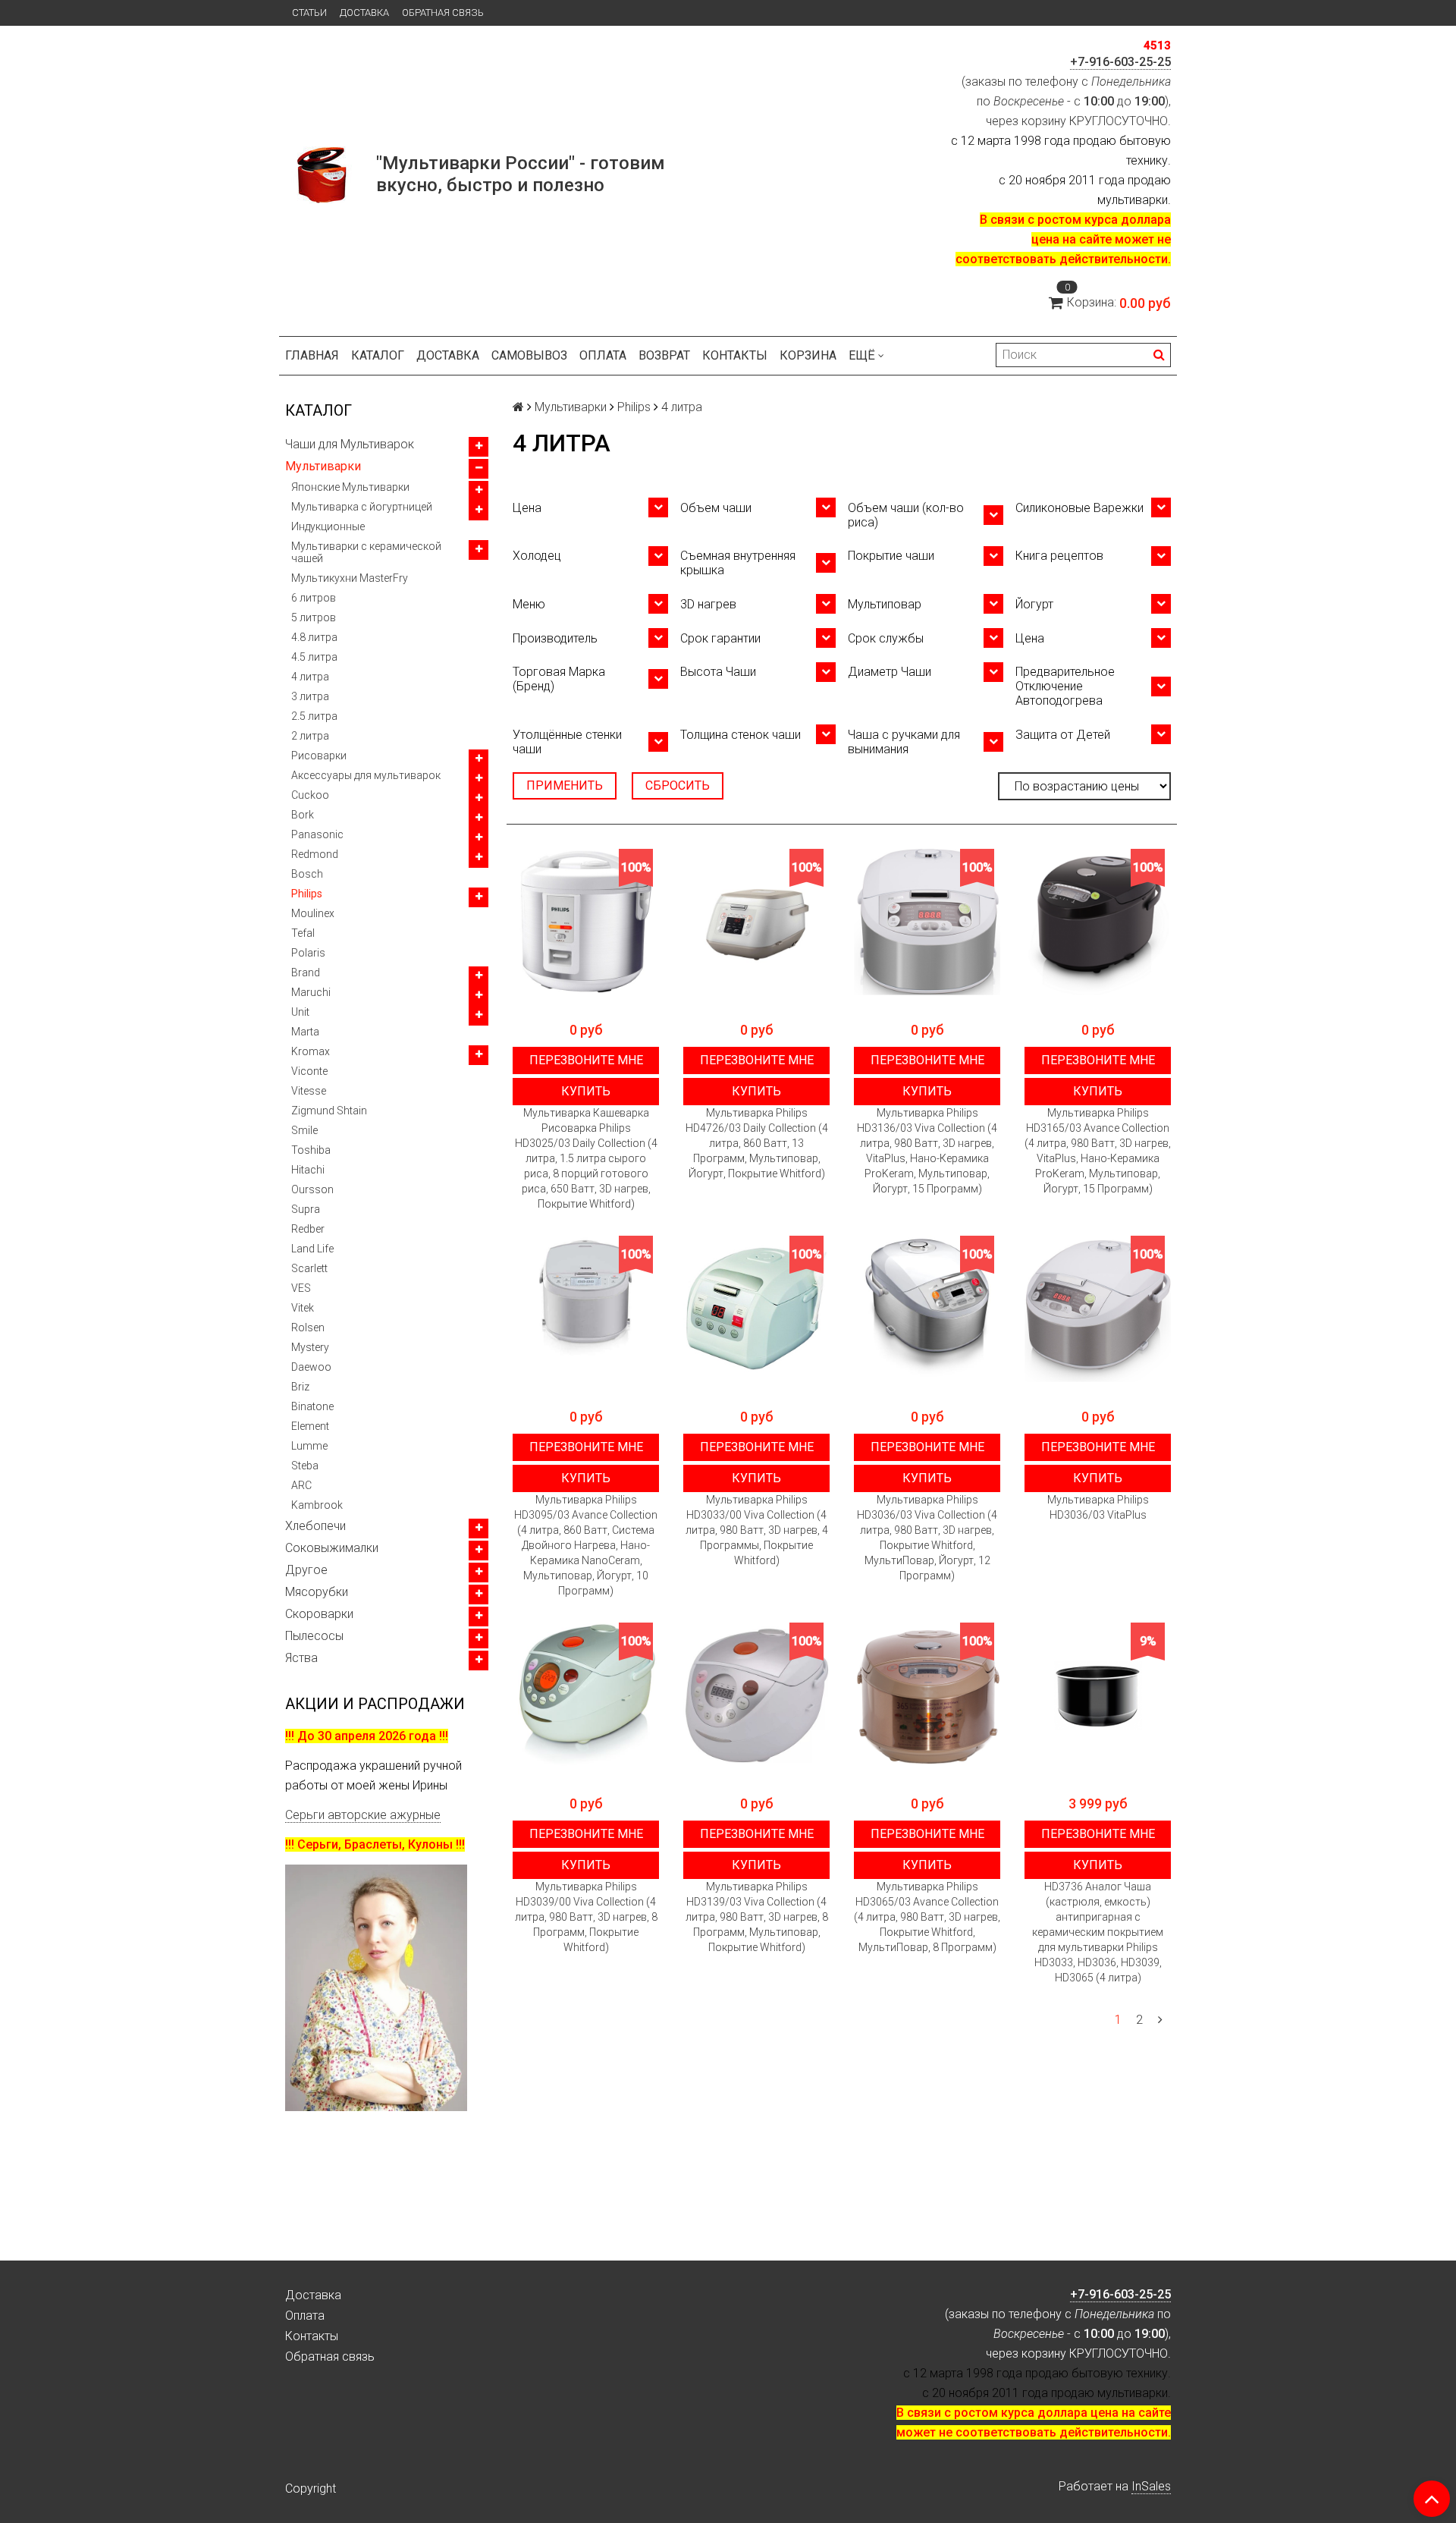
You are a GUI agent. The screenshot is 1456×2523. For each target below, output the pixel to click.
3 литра (310, 696)
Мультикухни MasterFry (350, 578)
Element (310, 1426)
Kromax (311, 1051)
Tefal (303, 933)
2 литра (310, 736)
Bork (303, 815)
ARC (301, 1485)
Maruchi (311, 992)
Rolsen (308, 1327)
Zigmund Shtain (329, 1111)
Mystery (310, 1347)
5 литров (314, 617)
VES (301, 1288)
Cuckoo (310, 795)
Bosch (307, 874)
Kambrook (317, 1505)
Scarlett (309, 1268)
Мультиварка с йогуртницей (362, 507)
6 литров (314, 598)
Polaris (308, 953)
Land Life (312, 1249)
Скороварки (319, 1614)
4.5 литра (314, 657)
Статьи (309, 13)
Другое (306, 1570)
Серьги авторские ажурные (363, 1815)
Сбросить (678, 785)
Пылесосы (314, 1636)
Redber (308, 1229)
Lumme (309, 1446)
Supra (306, 1209)
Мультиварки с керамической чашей (366, 552)
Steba (305, 1466)
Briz (300, 1387)
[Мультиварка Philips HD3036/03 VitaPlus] (1098, 1309)
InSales (1151, 2486)
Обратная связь (443, 13)
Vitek (303, 1308)
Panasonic (317, 834)
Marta (305, 1032)
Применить (565, 785)
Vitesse (309, 1091)
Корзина (808, 355)
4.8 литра (314, 637)
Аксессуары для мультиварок (366, 775)
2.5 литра (314, 716)
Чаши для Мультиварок (350, 444)
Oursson (312, 1189)
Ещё (862, 355)
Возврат (664, 355)
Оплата (603, 355)
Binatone (312, 1406)
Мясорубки (317, 1592)
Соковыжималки (332, 1548)
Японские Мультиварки (350, 487)
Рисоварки (319, 756)
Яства (301, 1658)
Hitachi (308, 1170)
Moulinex (313, 913)
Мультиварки (323, 466)
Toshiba (311, 1150)
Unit (300, 1012)
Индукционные (328, 526)
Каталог (378, 355)
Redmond (315, 854)
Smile (304, 1130)
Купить (586, 1091)
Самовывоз (529, 355)
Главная (312, 355)
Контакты (735, 355)
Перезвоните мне (586, 1060)
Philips (307, 894)
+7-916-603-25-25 (1120, 62)
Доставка (364, 13)
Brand (306, 972)
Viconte (309, 1071)
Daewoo (311, 1367)
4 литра (310, 677)
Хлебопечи (315, 1526)
